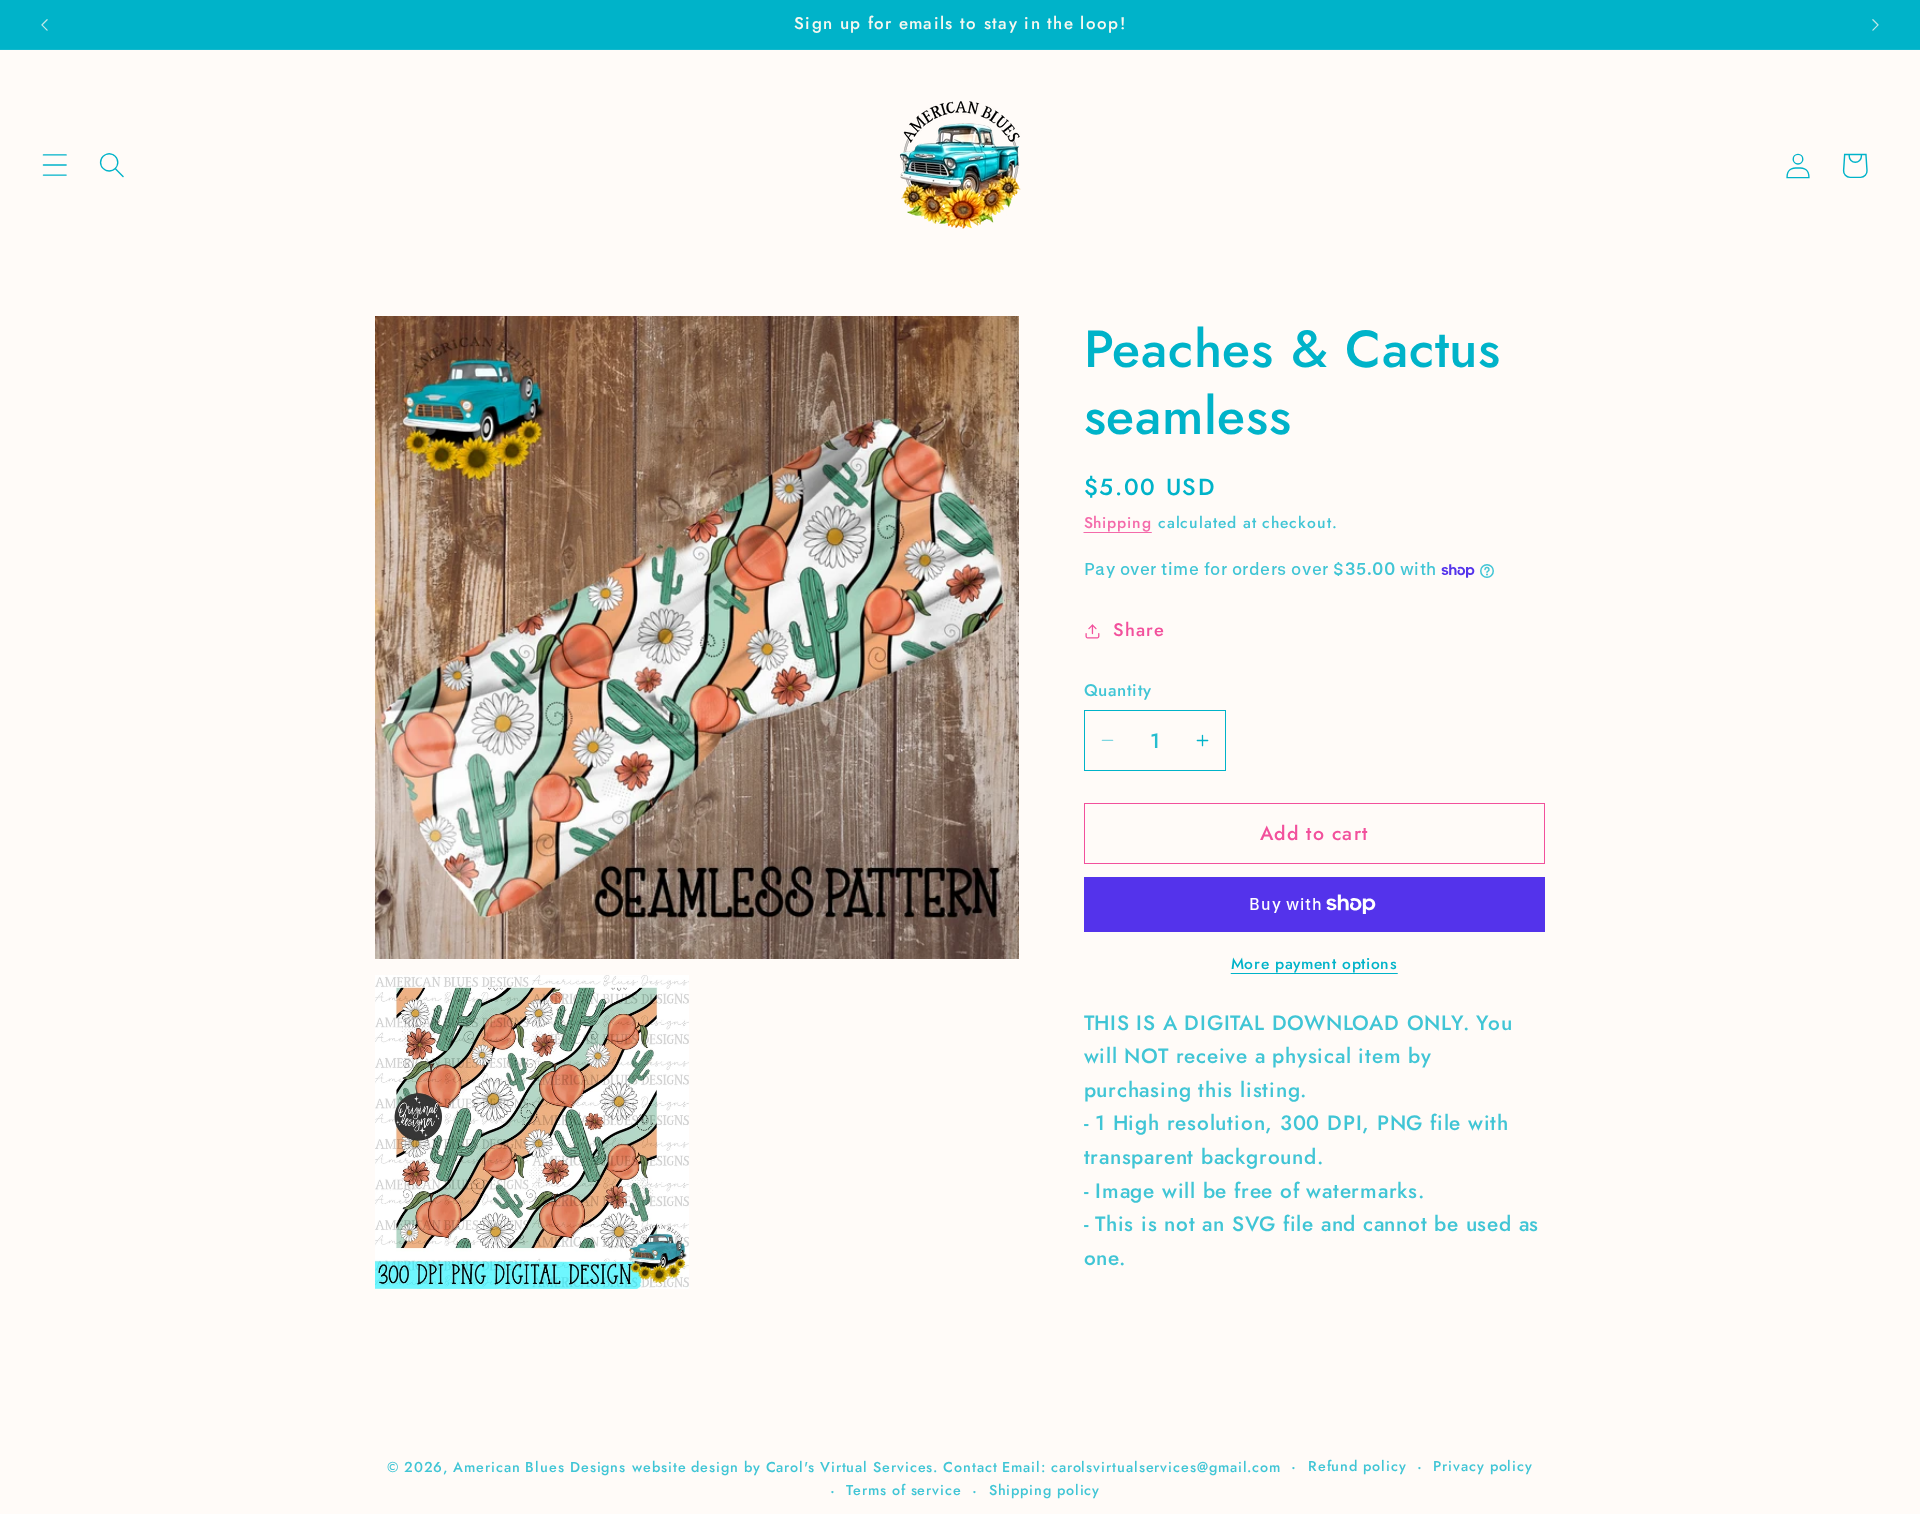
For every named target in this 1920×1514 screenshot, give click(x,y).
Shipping (1118, 522)
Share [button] (1138, 630)
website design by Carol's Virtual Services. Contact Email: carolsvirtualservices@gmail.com (956, 1466)
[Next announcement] (1876, 24)
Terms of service (904, 1489)
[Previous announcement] (44, 24)
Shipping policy (1045, 1489)
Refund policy (1357, 1465)
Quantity (1118, 690)
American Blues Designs (539, 1466)
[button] (54, 165)
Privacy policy (1483, 1465)
